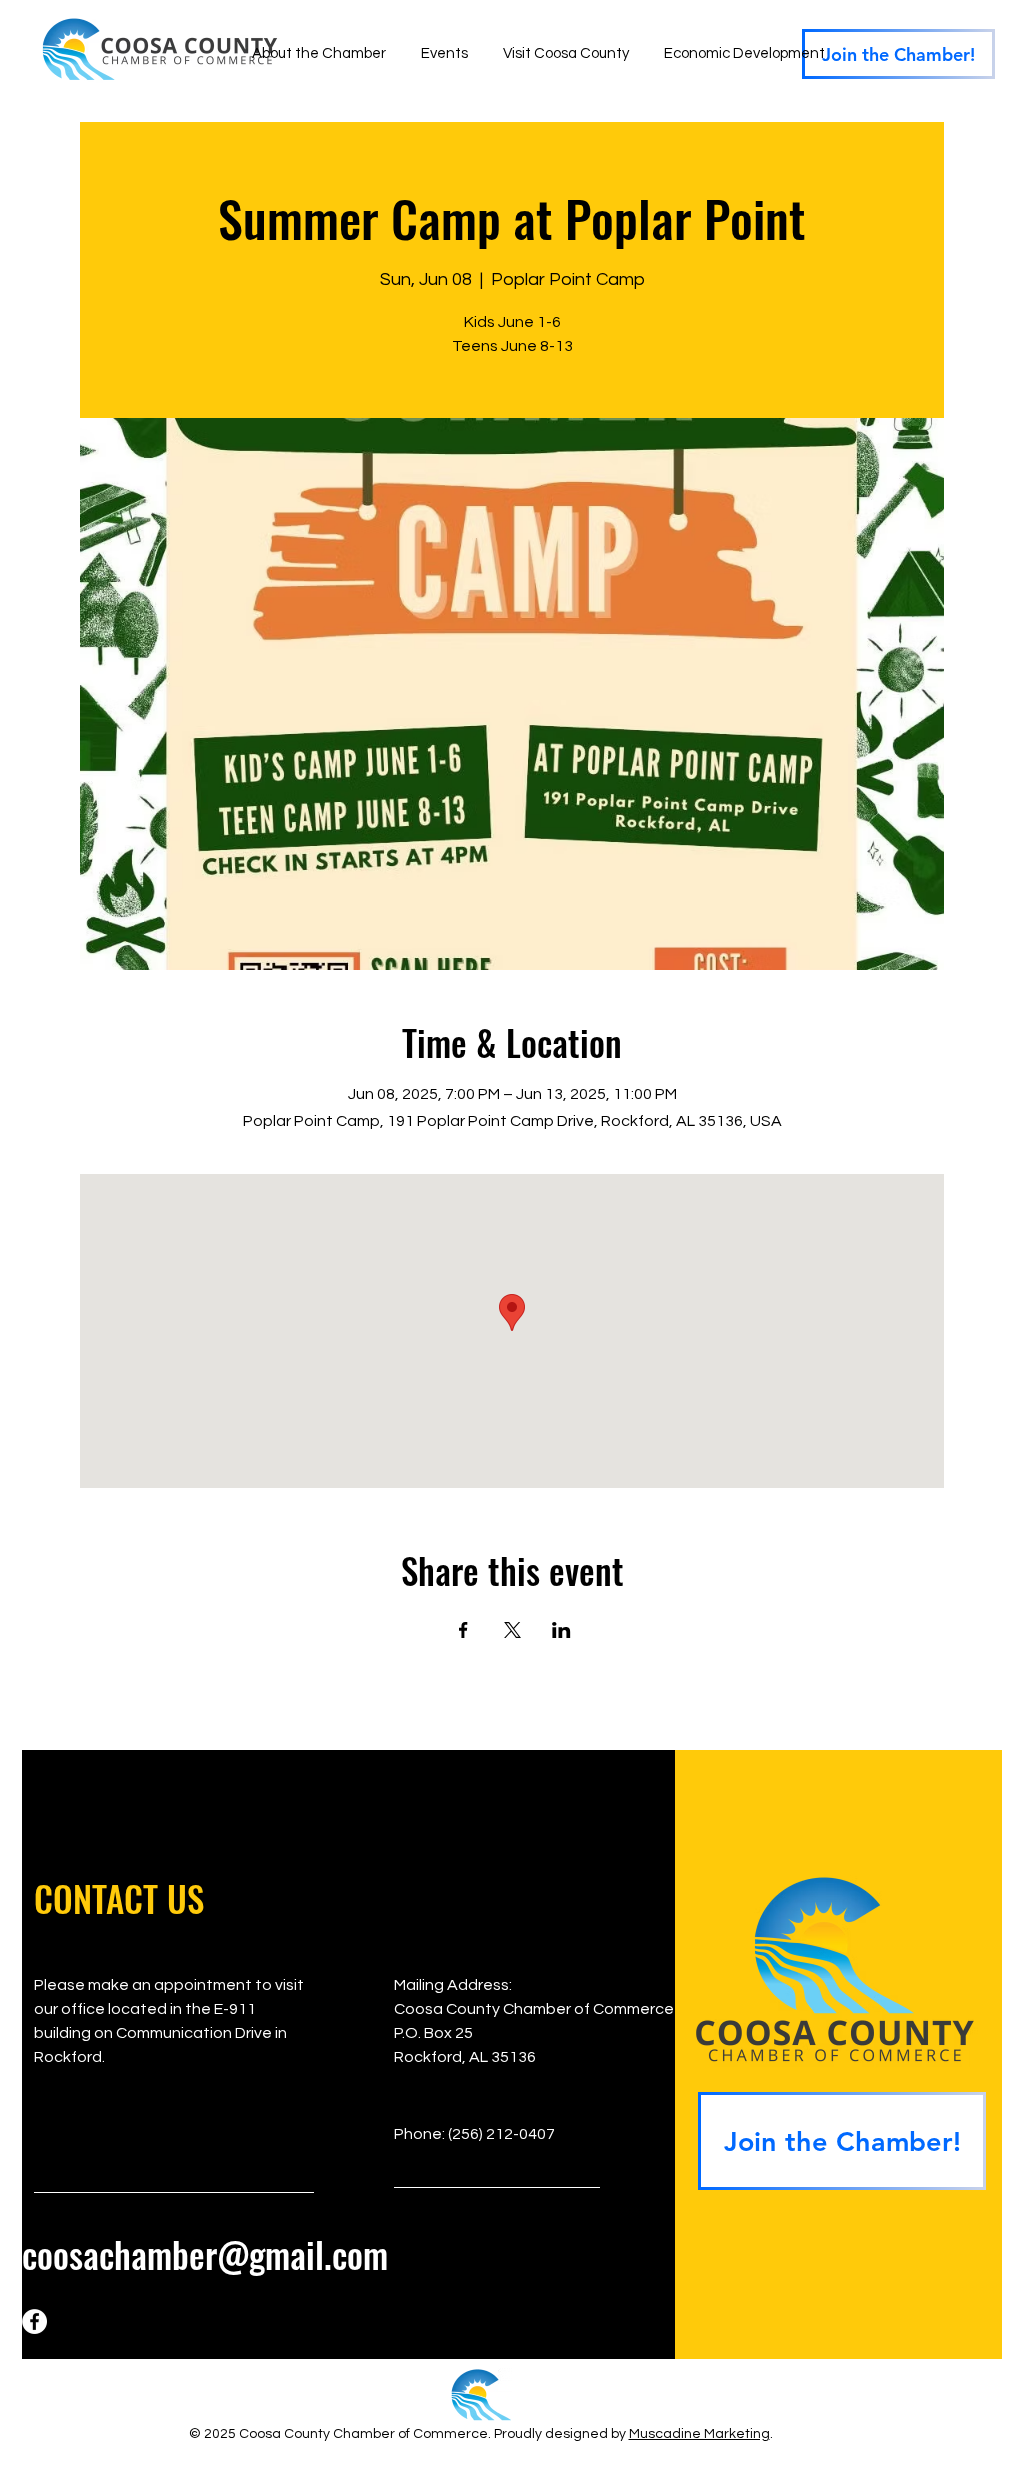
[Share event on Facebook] (463, 1630)
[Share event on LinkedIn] (561, 1630)
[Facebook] (34, 2321)
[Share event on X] (512, 1630)
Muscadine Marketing (699, 2434)
